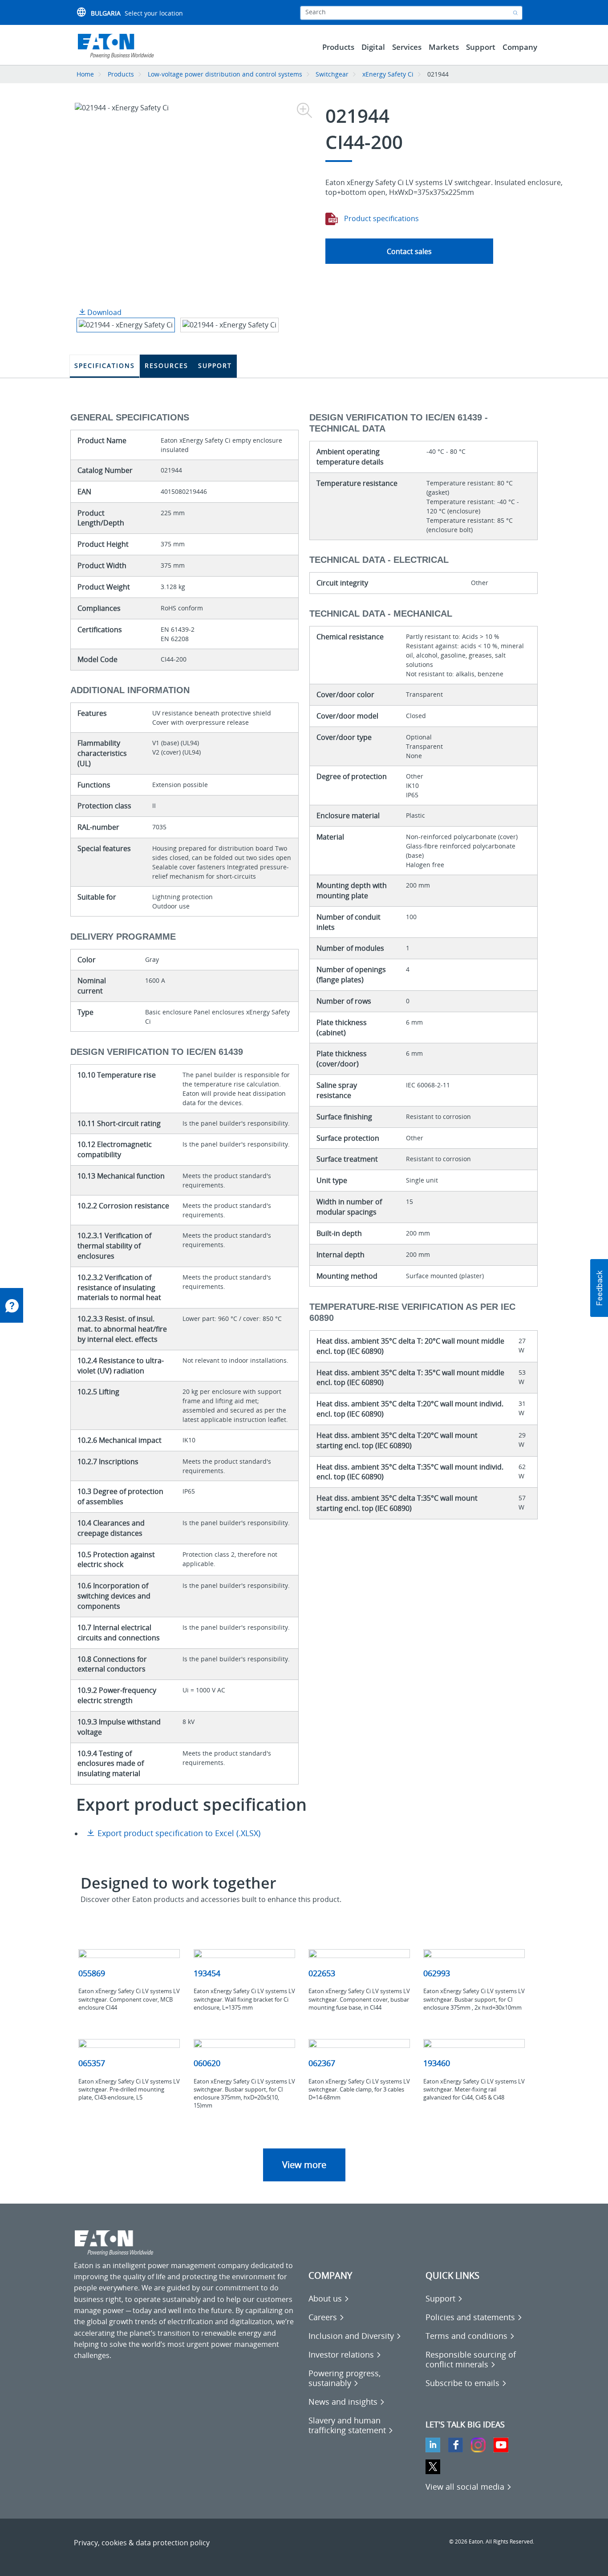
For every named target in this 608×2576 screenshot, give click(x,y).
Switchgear (332, 74)
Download (103, 312)
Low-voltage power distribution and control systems (225, 74)
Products (121, 74)
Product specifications (381, 218)
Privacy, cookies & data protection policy (142, 2543)
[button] (599, 1288)
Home (85, 74)
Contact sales (409, 251)
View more (304, 2165)
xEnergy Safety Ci (388, 74)
